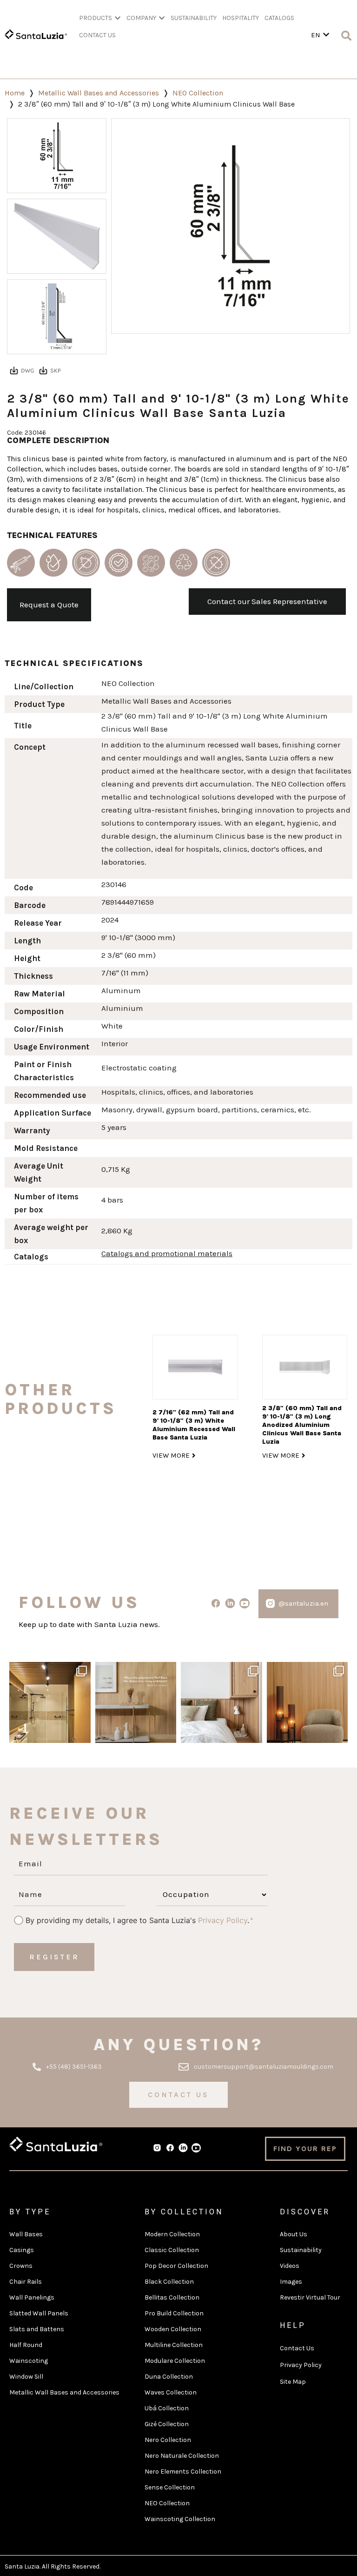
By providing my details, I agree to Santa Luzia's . (137, 1920)
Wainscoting (29, 2361)
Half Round (26, 2345)
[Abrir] (50, 1703)
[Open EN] (326, 35)
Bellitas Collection (172, 2297)
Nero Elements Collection (183, 2472)
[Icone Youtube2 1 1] (196, 2148)
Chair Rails (26, 2282)
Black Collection (169, 2282)
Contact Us (297, 2348)
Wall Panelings (32, 2297)
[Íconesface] (216, 1604)
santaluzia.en (49, 1670)
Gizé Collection (167, 2424)
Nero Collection (168, 2440)
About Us (294, 2234)
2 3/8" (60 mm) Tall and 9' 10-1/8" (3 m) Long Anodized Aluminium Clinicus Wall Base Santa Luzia (302, 1425)
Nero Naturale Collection (182, 2456)
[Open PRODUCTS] (118, 18)
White (112, 1026)
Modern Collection (172, 2234)
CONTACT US (97, 35)
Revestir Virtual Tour (310, 2297)
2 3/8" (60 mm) (129, 955)
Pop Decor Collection (176, 2266)
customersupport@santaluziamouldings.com (264, 2067)
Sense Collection (170, 2487)
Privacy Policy (223, 1920)
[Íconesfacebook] (170, 2148)
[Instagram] (82, 1734)
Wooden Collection (173, 2329)
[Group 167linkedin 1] (230, 1604)
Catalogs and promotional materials (167, 1253)
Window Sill (26, 2377)
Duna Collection (169, 2377)
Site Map (293, 2382)
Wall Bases (26, 2234)
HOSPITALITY (241, 18)
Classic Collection (172, 2250)
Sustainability (301, 2250)
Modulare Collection (175, 2361)
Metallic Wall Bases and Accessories (99, 93)
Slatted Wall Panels (39, 2313)
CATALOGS (279, 18)
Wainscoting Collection (180, 2519)
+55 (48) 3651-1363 (74, 2067)
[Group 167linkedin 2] (183, 2148)
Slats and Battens (37, 2329)
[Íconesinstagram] (270, 1604)
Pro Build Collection (174, 2313)
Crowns (21, 2266)
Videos (290, 2266)
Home (15, 93)
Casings (22, 2250)
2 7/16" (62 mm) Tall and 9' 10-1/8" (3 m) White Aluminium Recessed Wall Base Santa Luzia (194, 1425)
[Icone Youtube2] (244, 1604)
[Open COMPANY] (162, 18)
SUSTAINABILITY (194, 18)
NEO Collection (198, 93)
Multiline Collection (174, 2345)
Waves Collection (171, 2392)
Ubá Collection (167, 2408)
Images (291, 2282)
